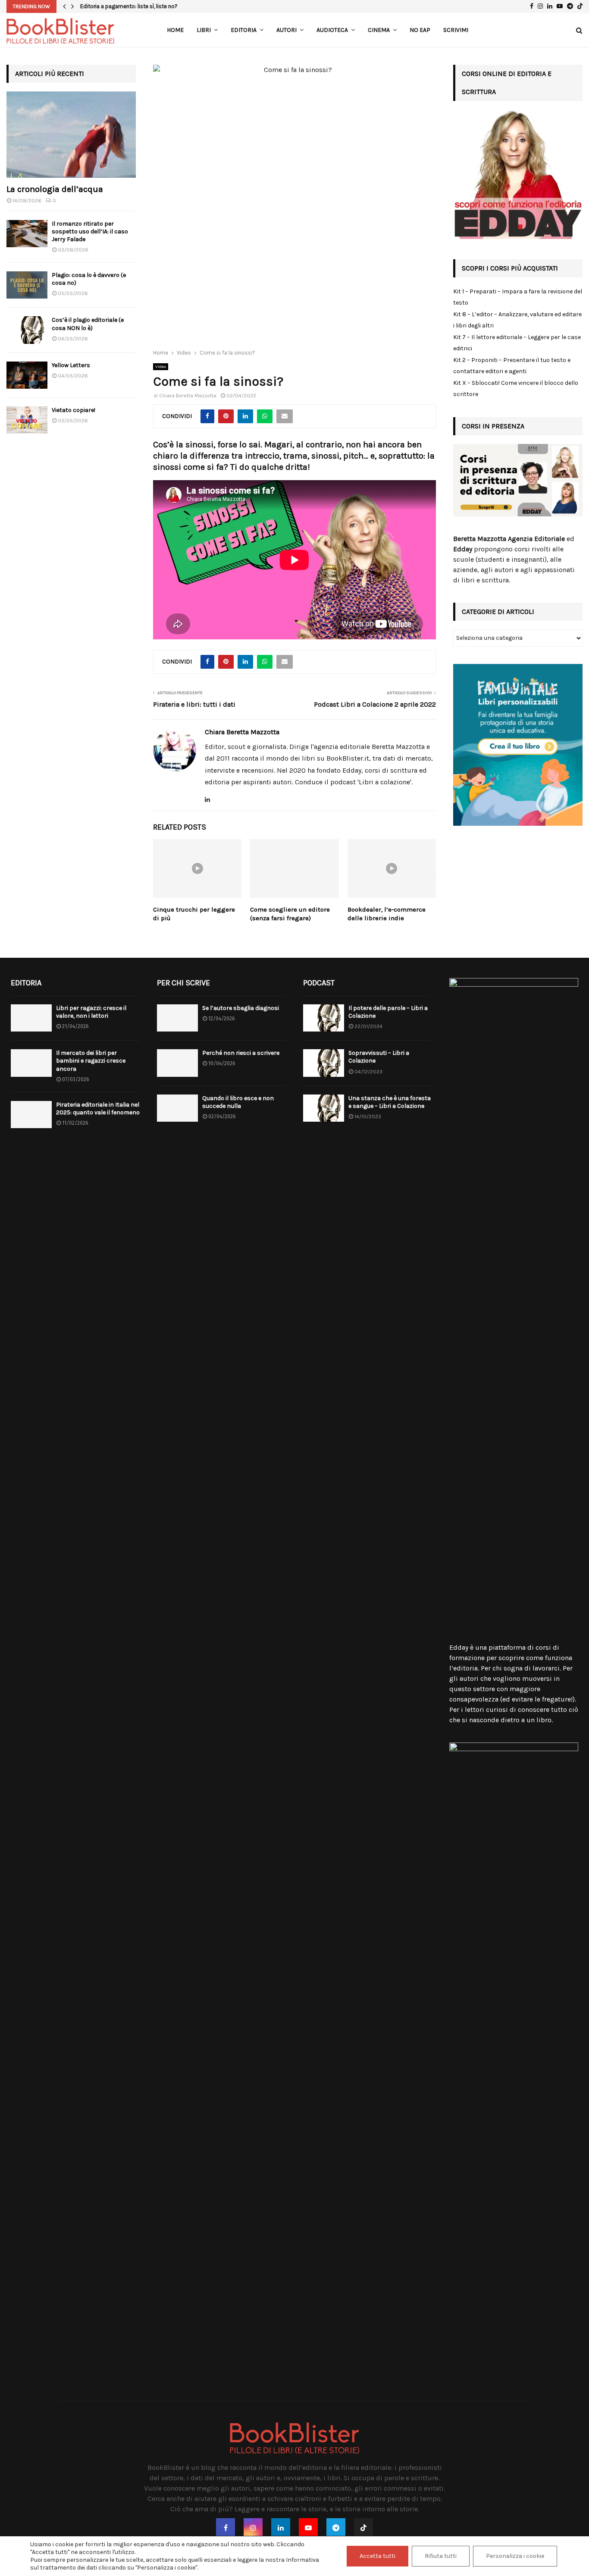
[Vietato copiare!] (27, 420)
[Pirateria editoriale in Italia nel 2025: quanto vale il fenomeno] (31, 1115)
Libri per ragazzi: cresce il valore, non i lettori (91, 1012)
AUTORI (287, 30)
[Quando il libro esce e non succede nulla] (177, 1108)
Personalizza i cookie (515, 2556)
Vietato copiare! (74, 410)
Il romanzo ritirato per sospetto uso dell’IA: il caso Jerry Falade (90, 231)
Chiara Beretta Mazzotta (188, 396)
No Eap (420, 30)
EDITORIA (244, 30)
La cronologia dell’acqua (55, 189)
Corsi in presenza (493, 426)
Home (175, 30)
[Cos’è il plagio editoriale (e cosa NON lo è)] (27, 330)
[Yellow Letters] (27, 375)
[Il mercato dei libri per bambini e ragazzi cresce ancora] (31, 1063)
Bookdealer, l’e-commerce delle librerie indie (387, 914)
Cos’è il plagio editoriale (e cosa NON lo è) (88, 324)
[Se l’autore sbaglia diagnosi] (177, 1018)
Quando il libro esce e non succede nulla (238, 1102)
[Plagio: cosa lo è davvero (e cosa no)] (27, 285)
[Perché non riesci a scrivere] (177, 1063)
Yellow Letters (71, 365)
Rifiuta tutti (441, 2556)
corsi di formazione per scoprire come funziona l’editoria (511, 1658)
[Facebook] (226, 2528)
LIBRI (204, 30)
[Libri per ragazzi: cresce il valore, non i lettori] (31, 1018)
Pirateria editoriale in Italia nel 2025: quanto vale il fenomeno (98, 1109)
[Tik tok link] (580, 6)
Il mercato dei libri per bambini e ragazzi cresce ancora (91, 1061)
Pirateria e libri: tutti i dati (194, 704)
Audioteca (332, 30)
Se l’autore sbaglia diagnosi (241, 1008)
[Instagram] (253, 2528)
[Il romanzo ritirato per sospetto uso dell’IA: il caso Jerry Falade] (27, 234)
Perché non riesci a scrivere (241, 1053)
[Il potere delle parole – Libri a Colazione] (324, 1018)
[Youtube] (308, 2528)
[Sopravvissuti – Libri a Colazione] (324, 1063)
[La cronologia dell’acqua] (71, 135)
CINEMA (379, 30)
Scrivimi (456, 30)
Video (161, 367)
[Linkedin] (281, 2528)
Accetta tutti (378, 2556)
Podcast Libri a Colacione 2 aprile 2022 (375, 704)
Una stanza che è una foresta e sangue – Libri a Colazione (390, 1102)
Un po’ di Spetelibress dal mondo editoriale (135, 6)
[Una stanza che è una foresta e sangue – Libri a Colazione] (324, 1108)
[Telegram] (336, 2528)
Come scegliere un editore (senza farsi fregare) (290, 914)
